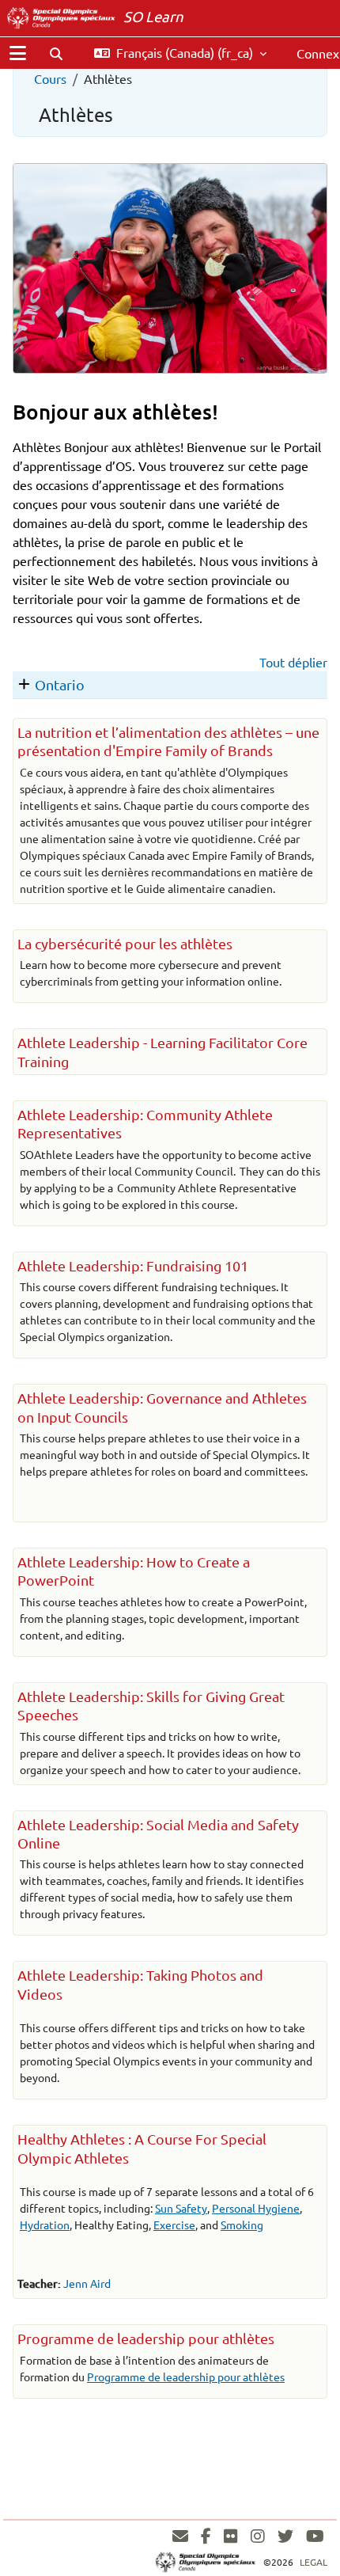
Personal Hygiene (256, 2208)
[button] (56, 53)
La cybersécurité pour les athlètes (125, 943)
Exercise (174, 2225)
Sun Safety (181, 2208)
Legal (314, 2562)
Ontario (60, 684)
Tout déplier (293, 662)
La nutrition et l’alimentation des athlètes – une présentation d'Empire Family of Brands (168, 741)
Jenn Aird (87, 2283)
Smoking (242, 2225)
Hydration (45, 2225)
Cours (50, 78)
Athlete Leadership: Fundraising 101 (133, 1265)
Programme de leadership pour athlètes (146, 2338)
